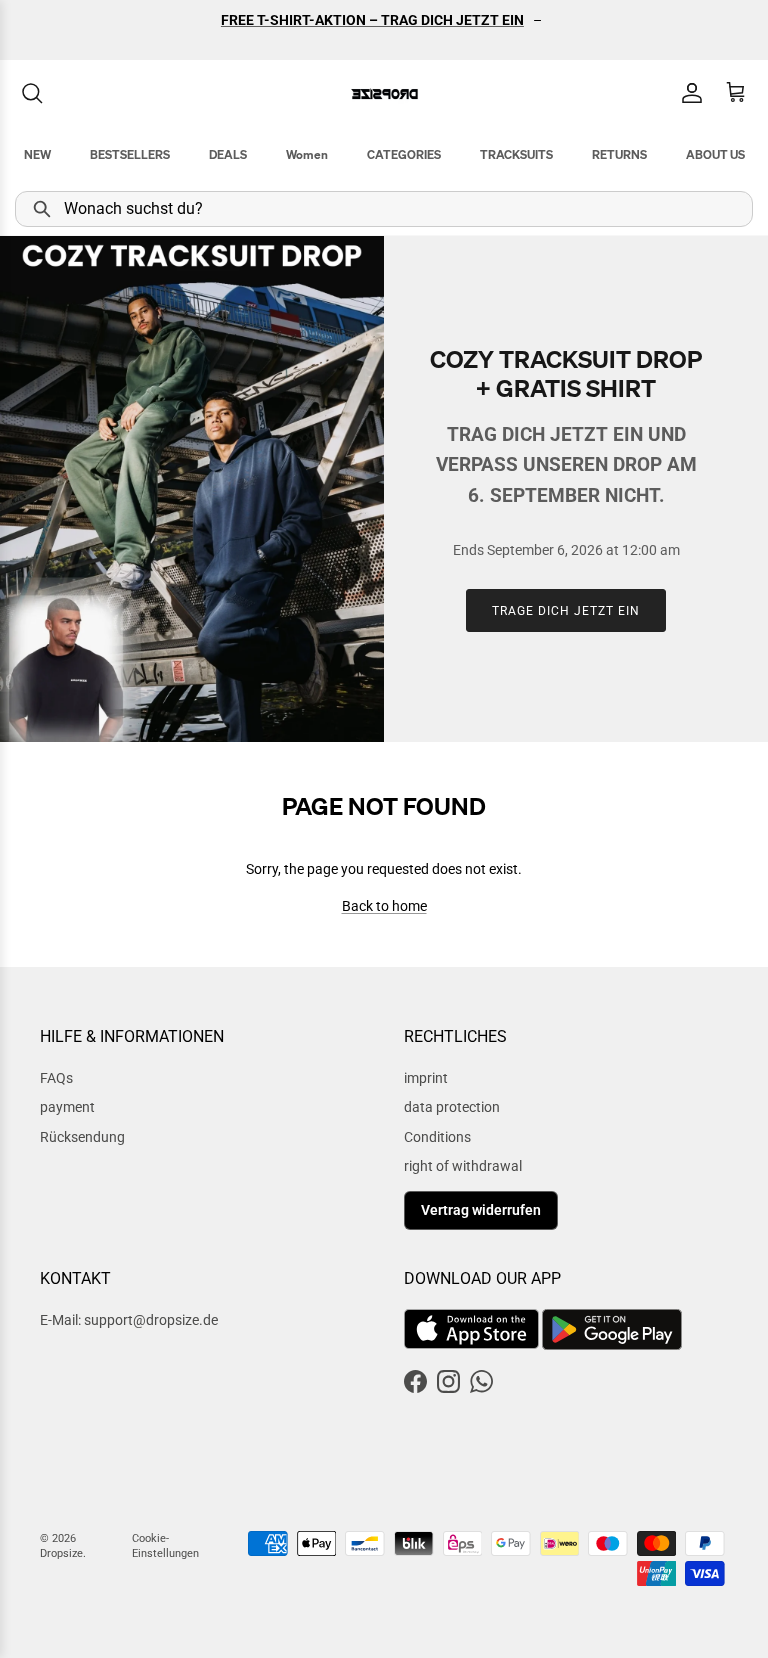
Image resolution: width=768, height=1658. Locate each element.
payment (67, 1107)
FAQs (56, 1078)
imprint (426, 1078)
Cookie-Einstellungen (165, 1546)
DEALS (228, 154)
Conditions (437, 1137)
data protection (452, 1107)
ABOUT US (715, 154)
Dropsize (61, 1553)
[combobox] (384, 209)
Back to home (384, 906)
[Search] (32, 93)
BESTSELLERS (130, 154)
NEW (37, 154)
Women (307, 154)
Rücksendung (82, 1137)
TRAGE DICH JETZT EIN (565, 611)
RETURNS (619, 154)
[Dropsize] (384, 93)
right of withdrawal (463, 1166)
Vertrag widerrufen (481, 1210)
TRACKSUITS (516, 154)
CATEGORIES (404, 154)
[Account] (688, 93)
